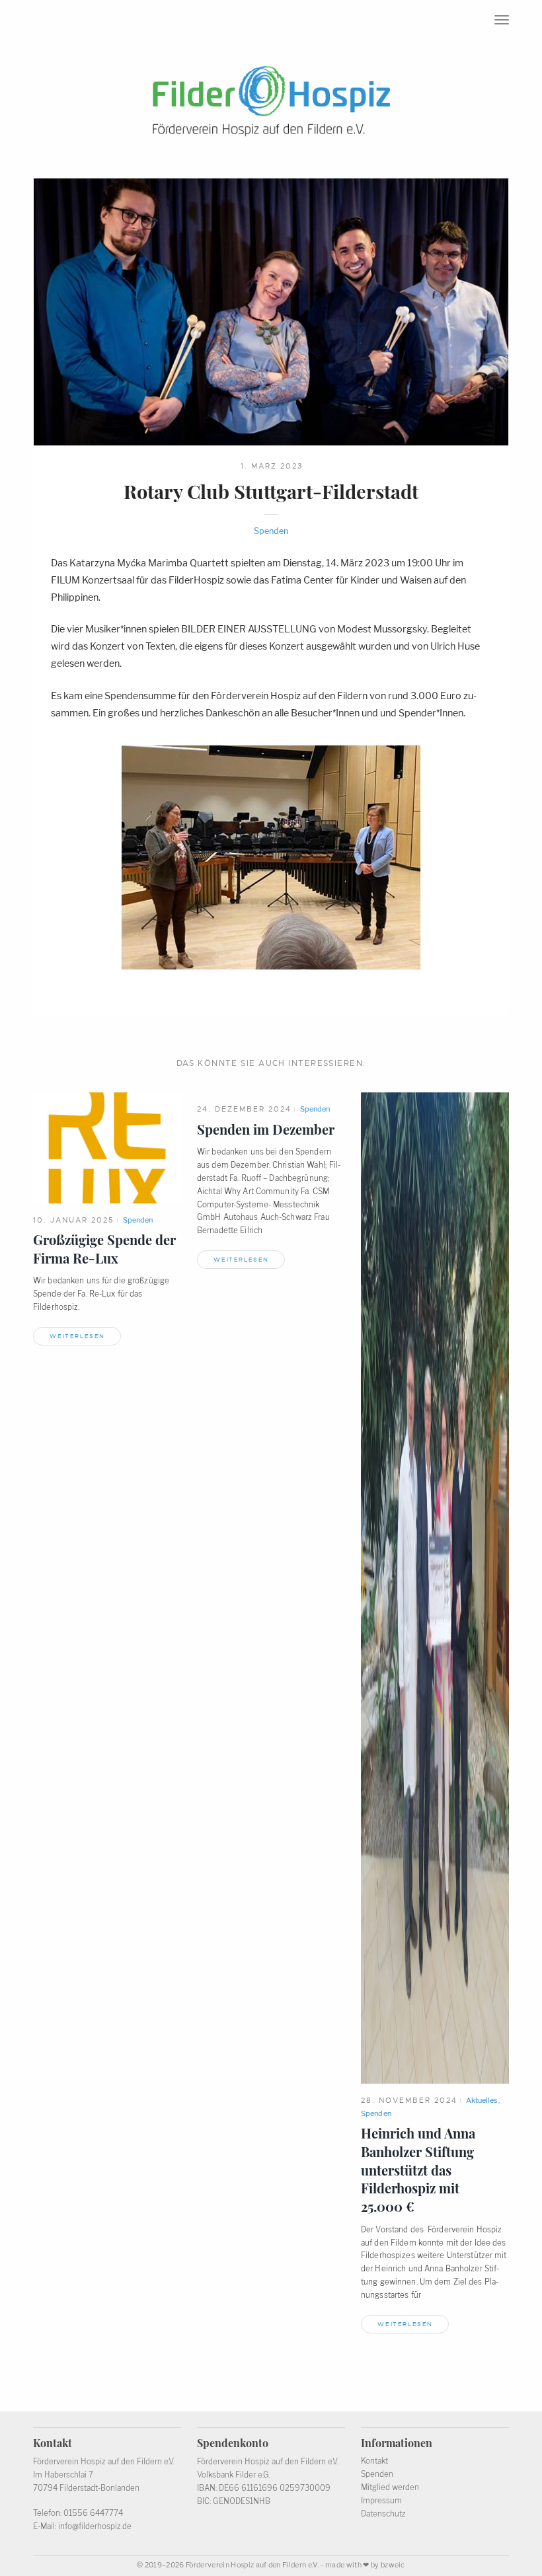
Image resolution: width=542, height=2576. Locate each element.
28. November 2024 (409, 2100)
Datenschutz (383, 2514)
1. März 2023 (272, 466)
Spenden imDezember (266, 1129)
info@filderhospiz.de (95, 2526)
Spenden (271, 531)
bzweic (393, 2565)
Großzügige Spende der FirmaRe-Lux (104, 1249)
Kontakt (374, 2461)
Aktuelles (482, 2100)
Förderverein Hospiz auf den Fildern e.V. (252, 2565)
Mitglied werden (390, 2487)
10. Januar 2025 (74, 1220)
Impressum (381, 2501)
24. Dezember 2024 (244, 1109)
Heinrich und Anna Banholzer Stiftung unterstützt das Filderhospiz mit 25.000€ (418, 2170)
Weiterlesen (77, 1336)
